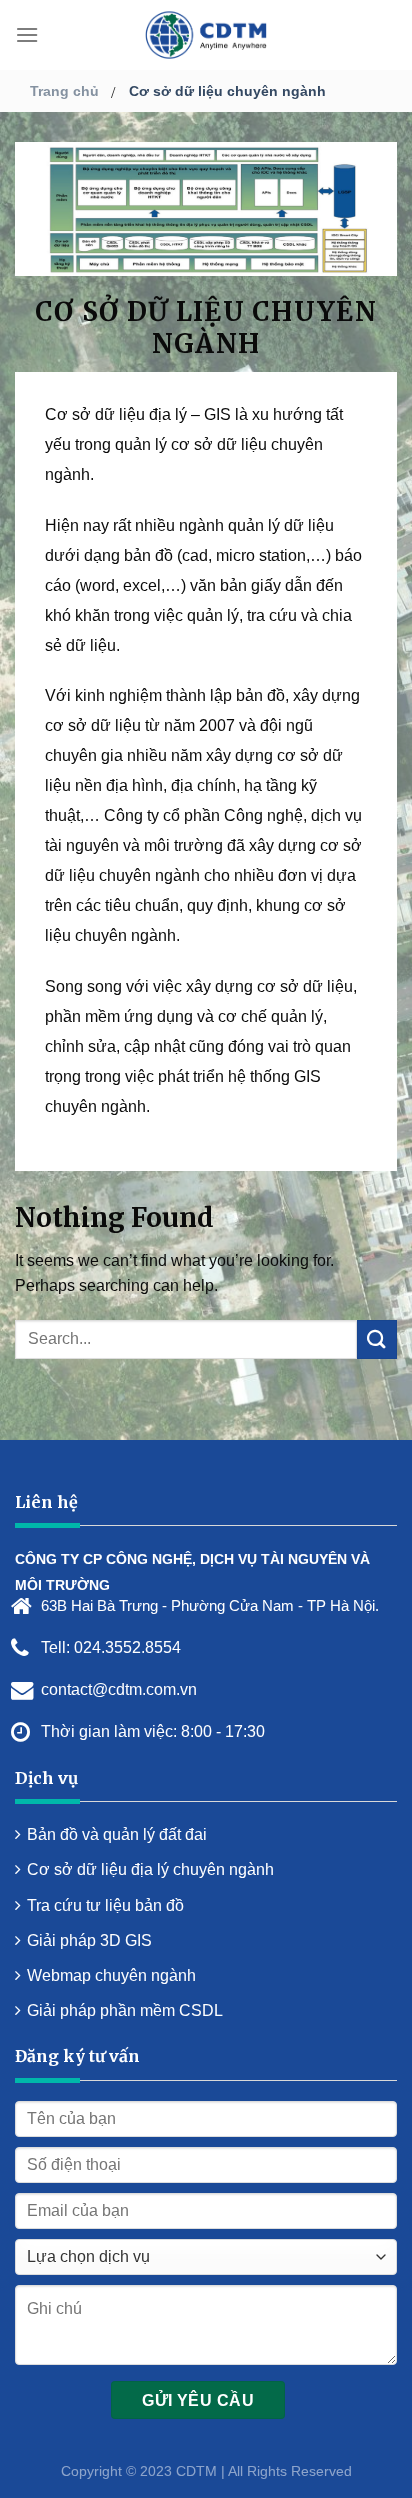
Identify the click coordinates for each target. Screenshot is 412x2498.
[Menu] (27, 34)
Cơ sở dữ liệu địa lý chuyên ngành (150, 1869)
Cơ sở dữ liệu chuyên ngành (227, 91)
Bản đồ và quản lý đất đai (117, 1834)
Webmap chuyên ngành (111, 1975)
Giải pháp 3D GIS (89, 1940)
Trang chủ (64, 91)
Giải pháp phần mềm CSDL (125, 2010)
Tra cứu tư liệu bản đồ (105, 1905)
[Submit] (377, 1339)
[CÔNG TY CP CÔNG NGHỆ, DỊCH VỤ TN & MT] (206, 35)
